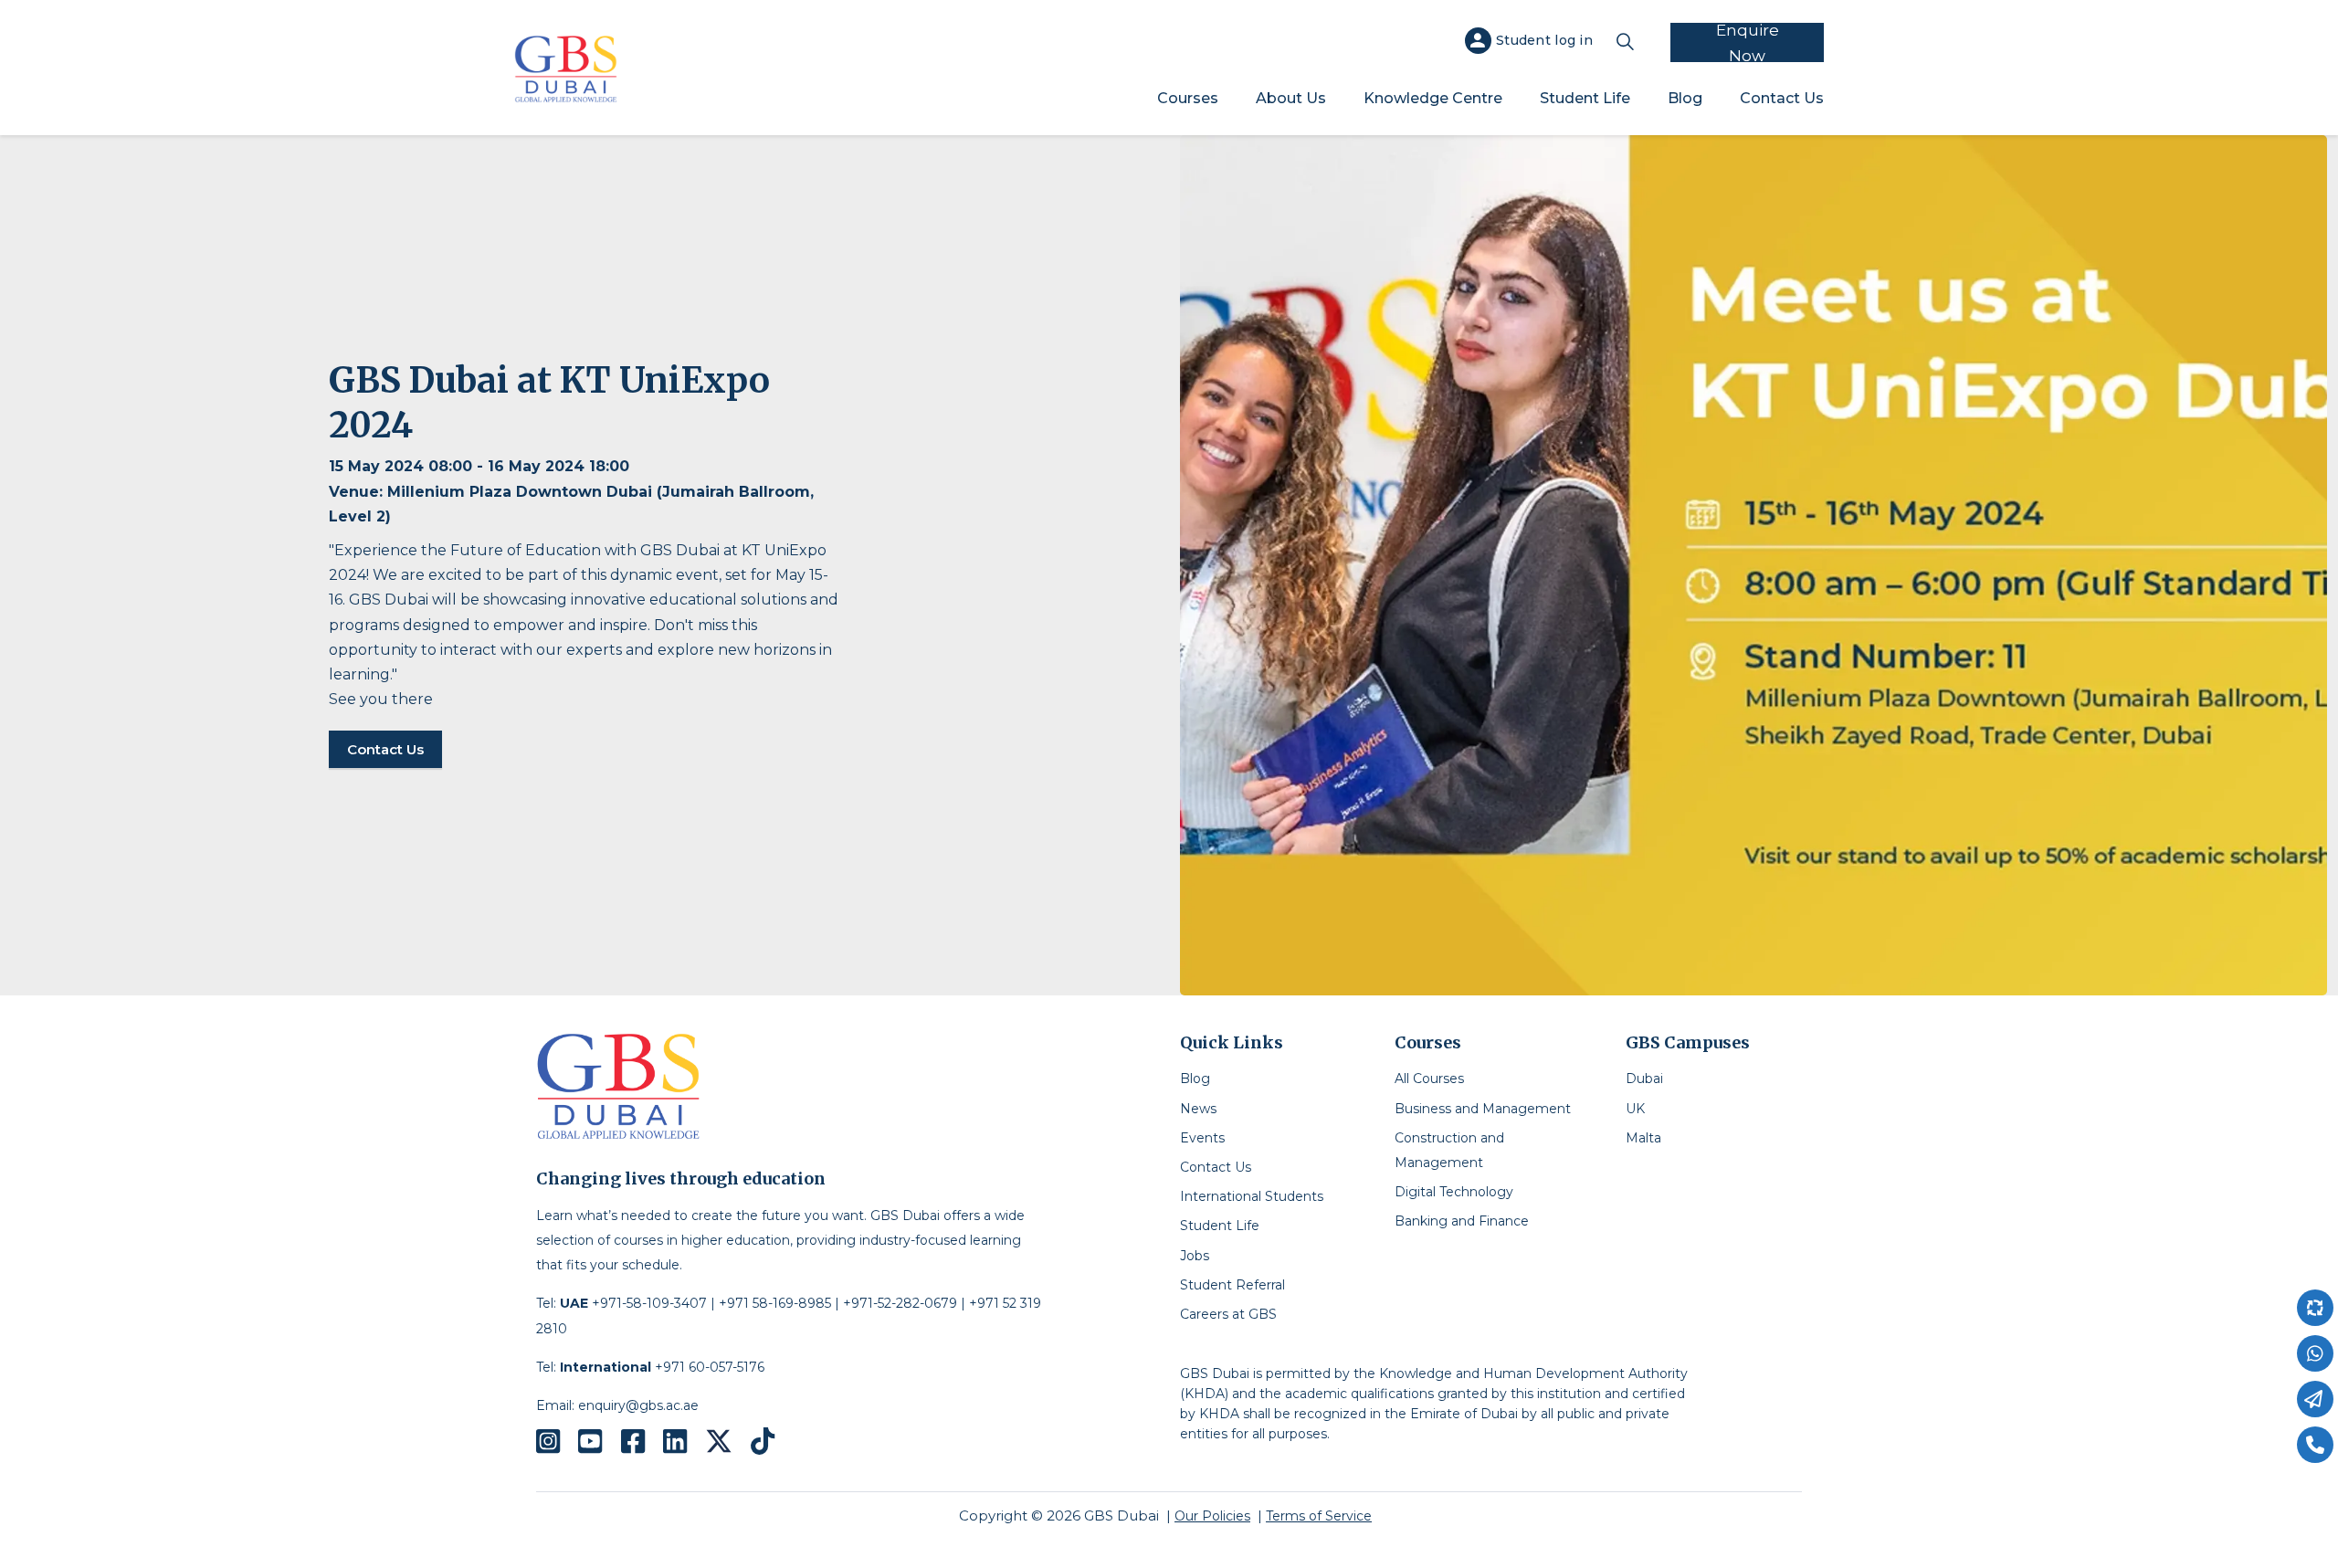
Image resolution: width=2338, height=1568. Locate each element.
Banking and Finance (1462, 1221)
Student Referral (1232, 1285)
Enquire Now (1748, 42)
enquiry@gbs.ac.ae (638, 1405)
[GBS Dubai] (566, 69)
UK (1635, 1109)
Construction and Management (1449, 1150)
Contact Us (1782, 98)
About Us (1291, 98)
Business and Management (1483, 1109)
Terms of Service (1319, 1516)
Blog (1685, 98)
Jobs (1195, 1256)
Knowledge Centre (1433, 98)
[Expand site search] (1625, 41)
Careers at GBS (1228, 1314)
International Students (1252, 1196)
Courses (1188, 98)
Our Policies (1212, 1516)
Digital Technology (1454, 1192)
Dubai (1644, 1079)
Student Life (1585, 98)
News (1198, 1109)
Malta (1643, 1138)
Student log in (1544, 40)
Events (1202, 1138)
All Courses (1429, 1079)
